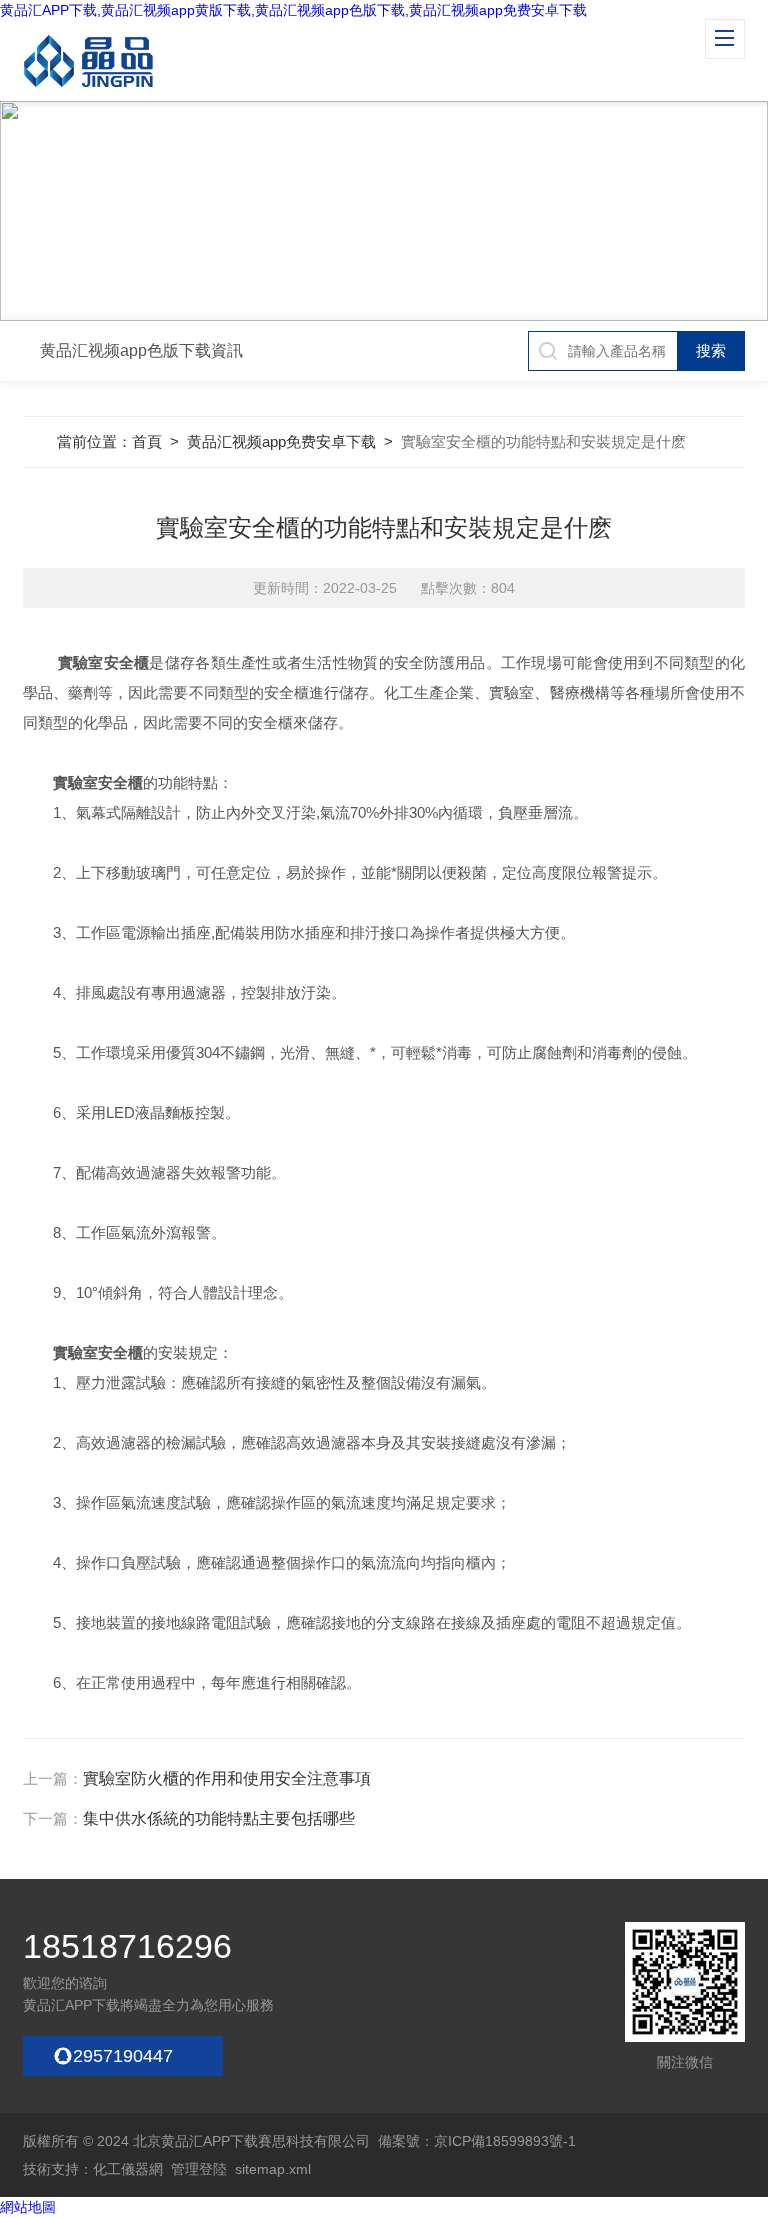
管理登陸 (199, 2169)
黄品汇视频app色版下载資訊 (141, 350)
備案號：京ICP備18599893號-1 (477, 2141)
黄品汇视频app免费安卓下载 (281, 441)
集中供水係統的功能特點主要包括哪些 (219, 1818)
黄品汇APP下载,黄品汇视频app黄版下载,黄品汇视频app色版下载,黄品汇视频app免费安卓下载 (293, 10)
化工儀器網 (128, 2169)
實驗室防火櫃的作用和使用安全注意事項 (227, 1778)
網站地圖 (28, 2207)
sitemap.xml (273, 2169)
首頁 (147, 441)
